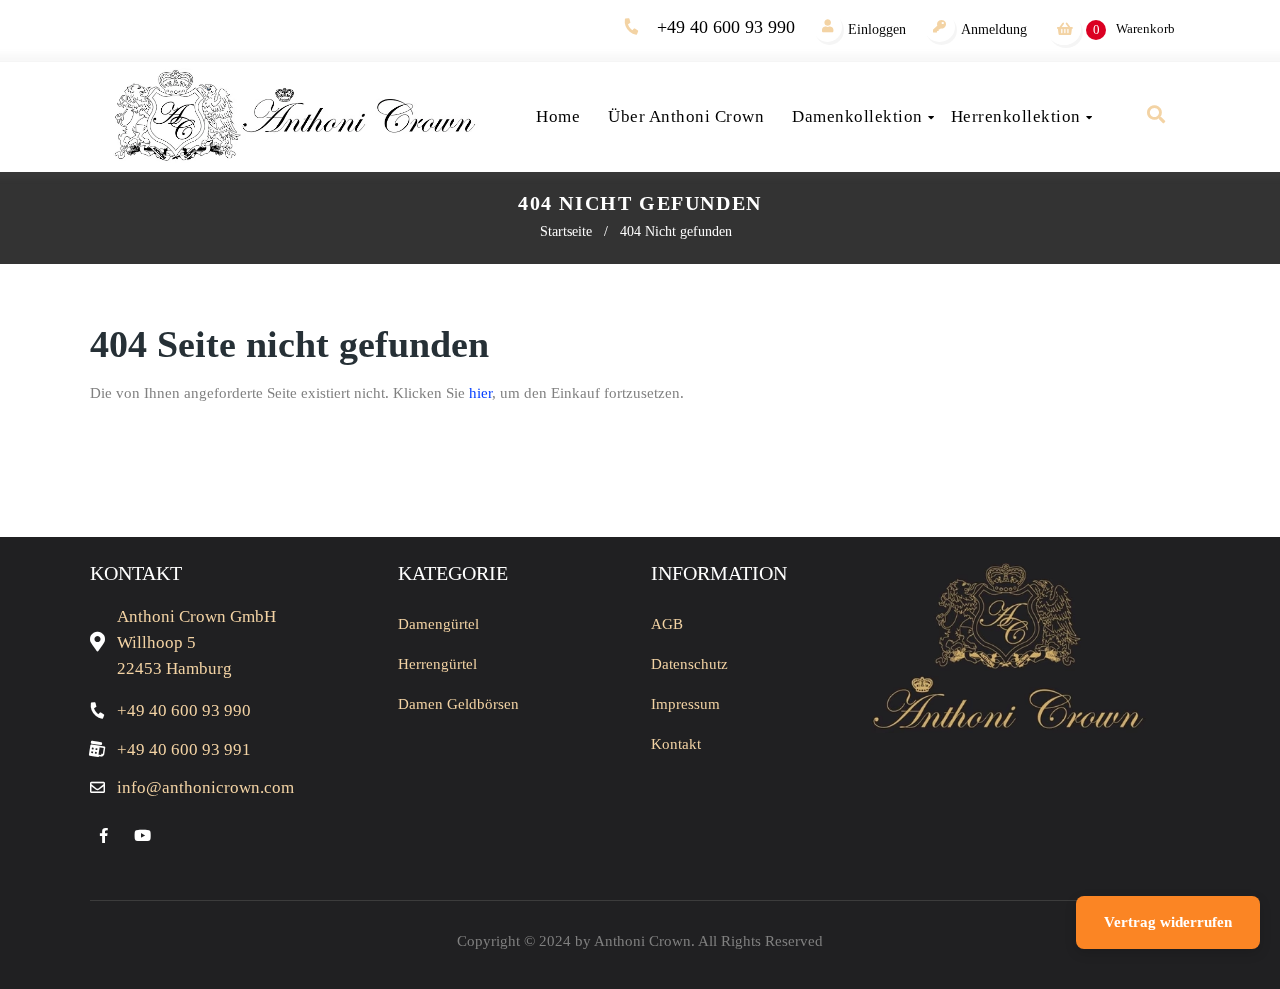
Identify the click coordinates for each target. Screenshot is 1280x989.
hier (480, 393)
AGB (667, 624)
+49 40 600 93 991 (184, 749)
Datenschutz (689, 664)
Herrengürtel (437, 664)
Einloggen (877, 29)
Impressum (685, 704)
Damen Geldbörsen (458, 704)
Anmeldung (994, 29)
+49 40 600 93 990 (726, 27)
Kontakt (676, 744)
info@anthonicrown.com (205, 787)
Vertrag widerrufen (1168, 922)
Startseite (566, 231)
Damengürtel (438, 624)
